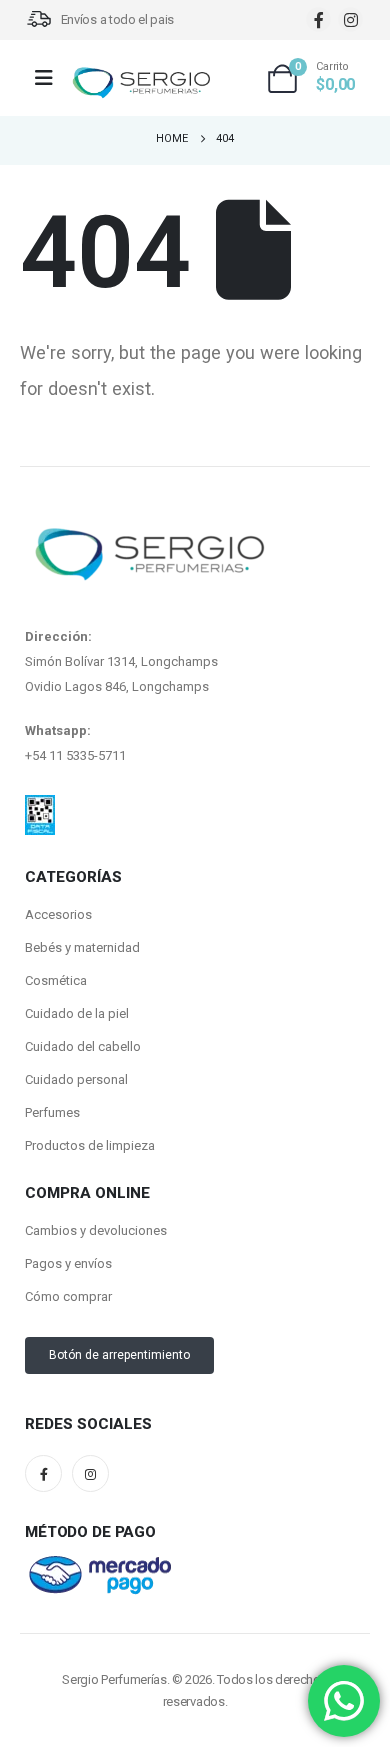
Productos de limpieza (90, 1145)
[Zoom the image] (40, 807)
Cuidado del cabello (83, 1046)
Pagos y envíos (68, 1263)
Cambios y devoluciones (96, 1230)
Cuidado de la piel (77, 1013)
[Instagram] (350, 19)
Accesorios (58, 914)
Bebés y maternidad (82, 947)
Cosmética (56, 980)
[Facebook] (318, 19)
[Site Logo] (141, 83)
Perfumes (52, 1112)
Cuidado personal (76, 1079)
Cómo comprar (68, 1296)
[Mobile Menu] (50, 78)
